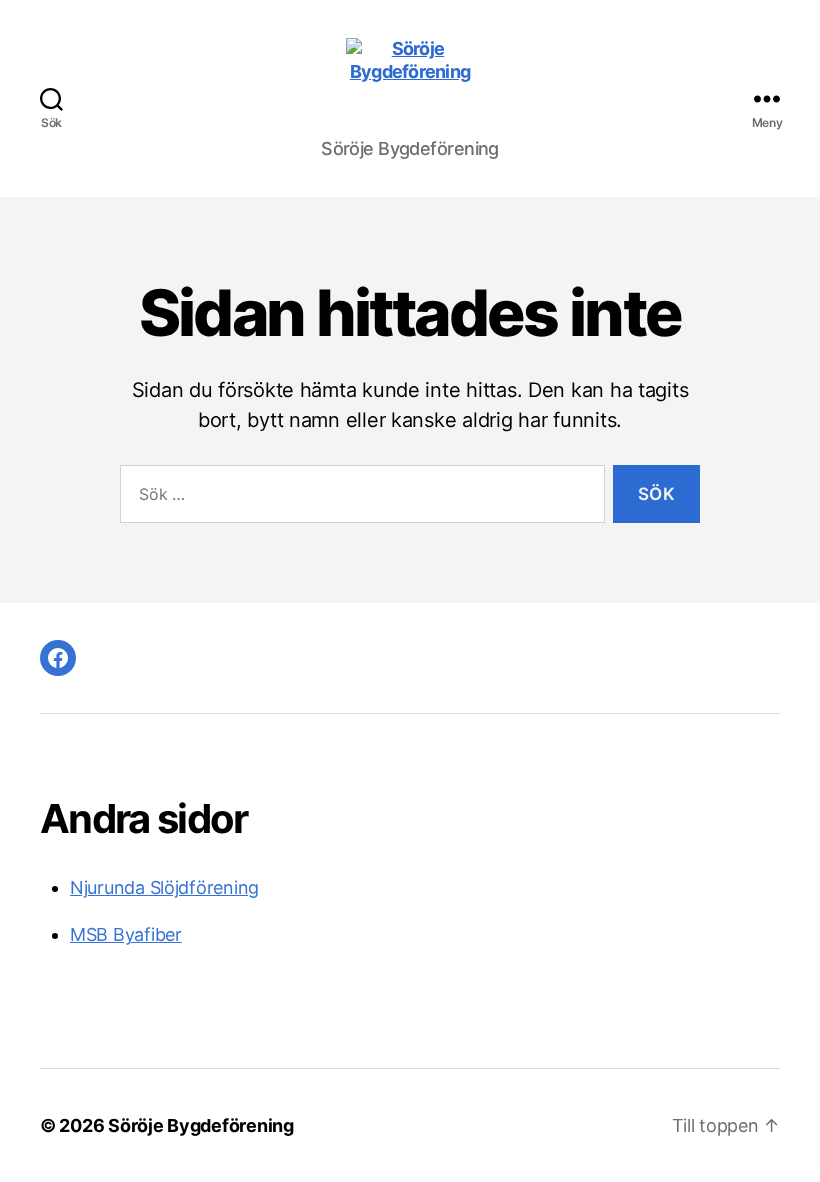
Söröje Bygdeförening (201, 1125)
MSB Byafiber (126, 934)
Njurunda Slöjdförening (164, 887)
